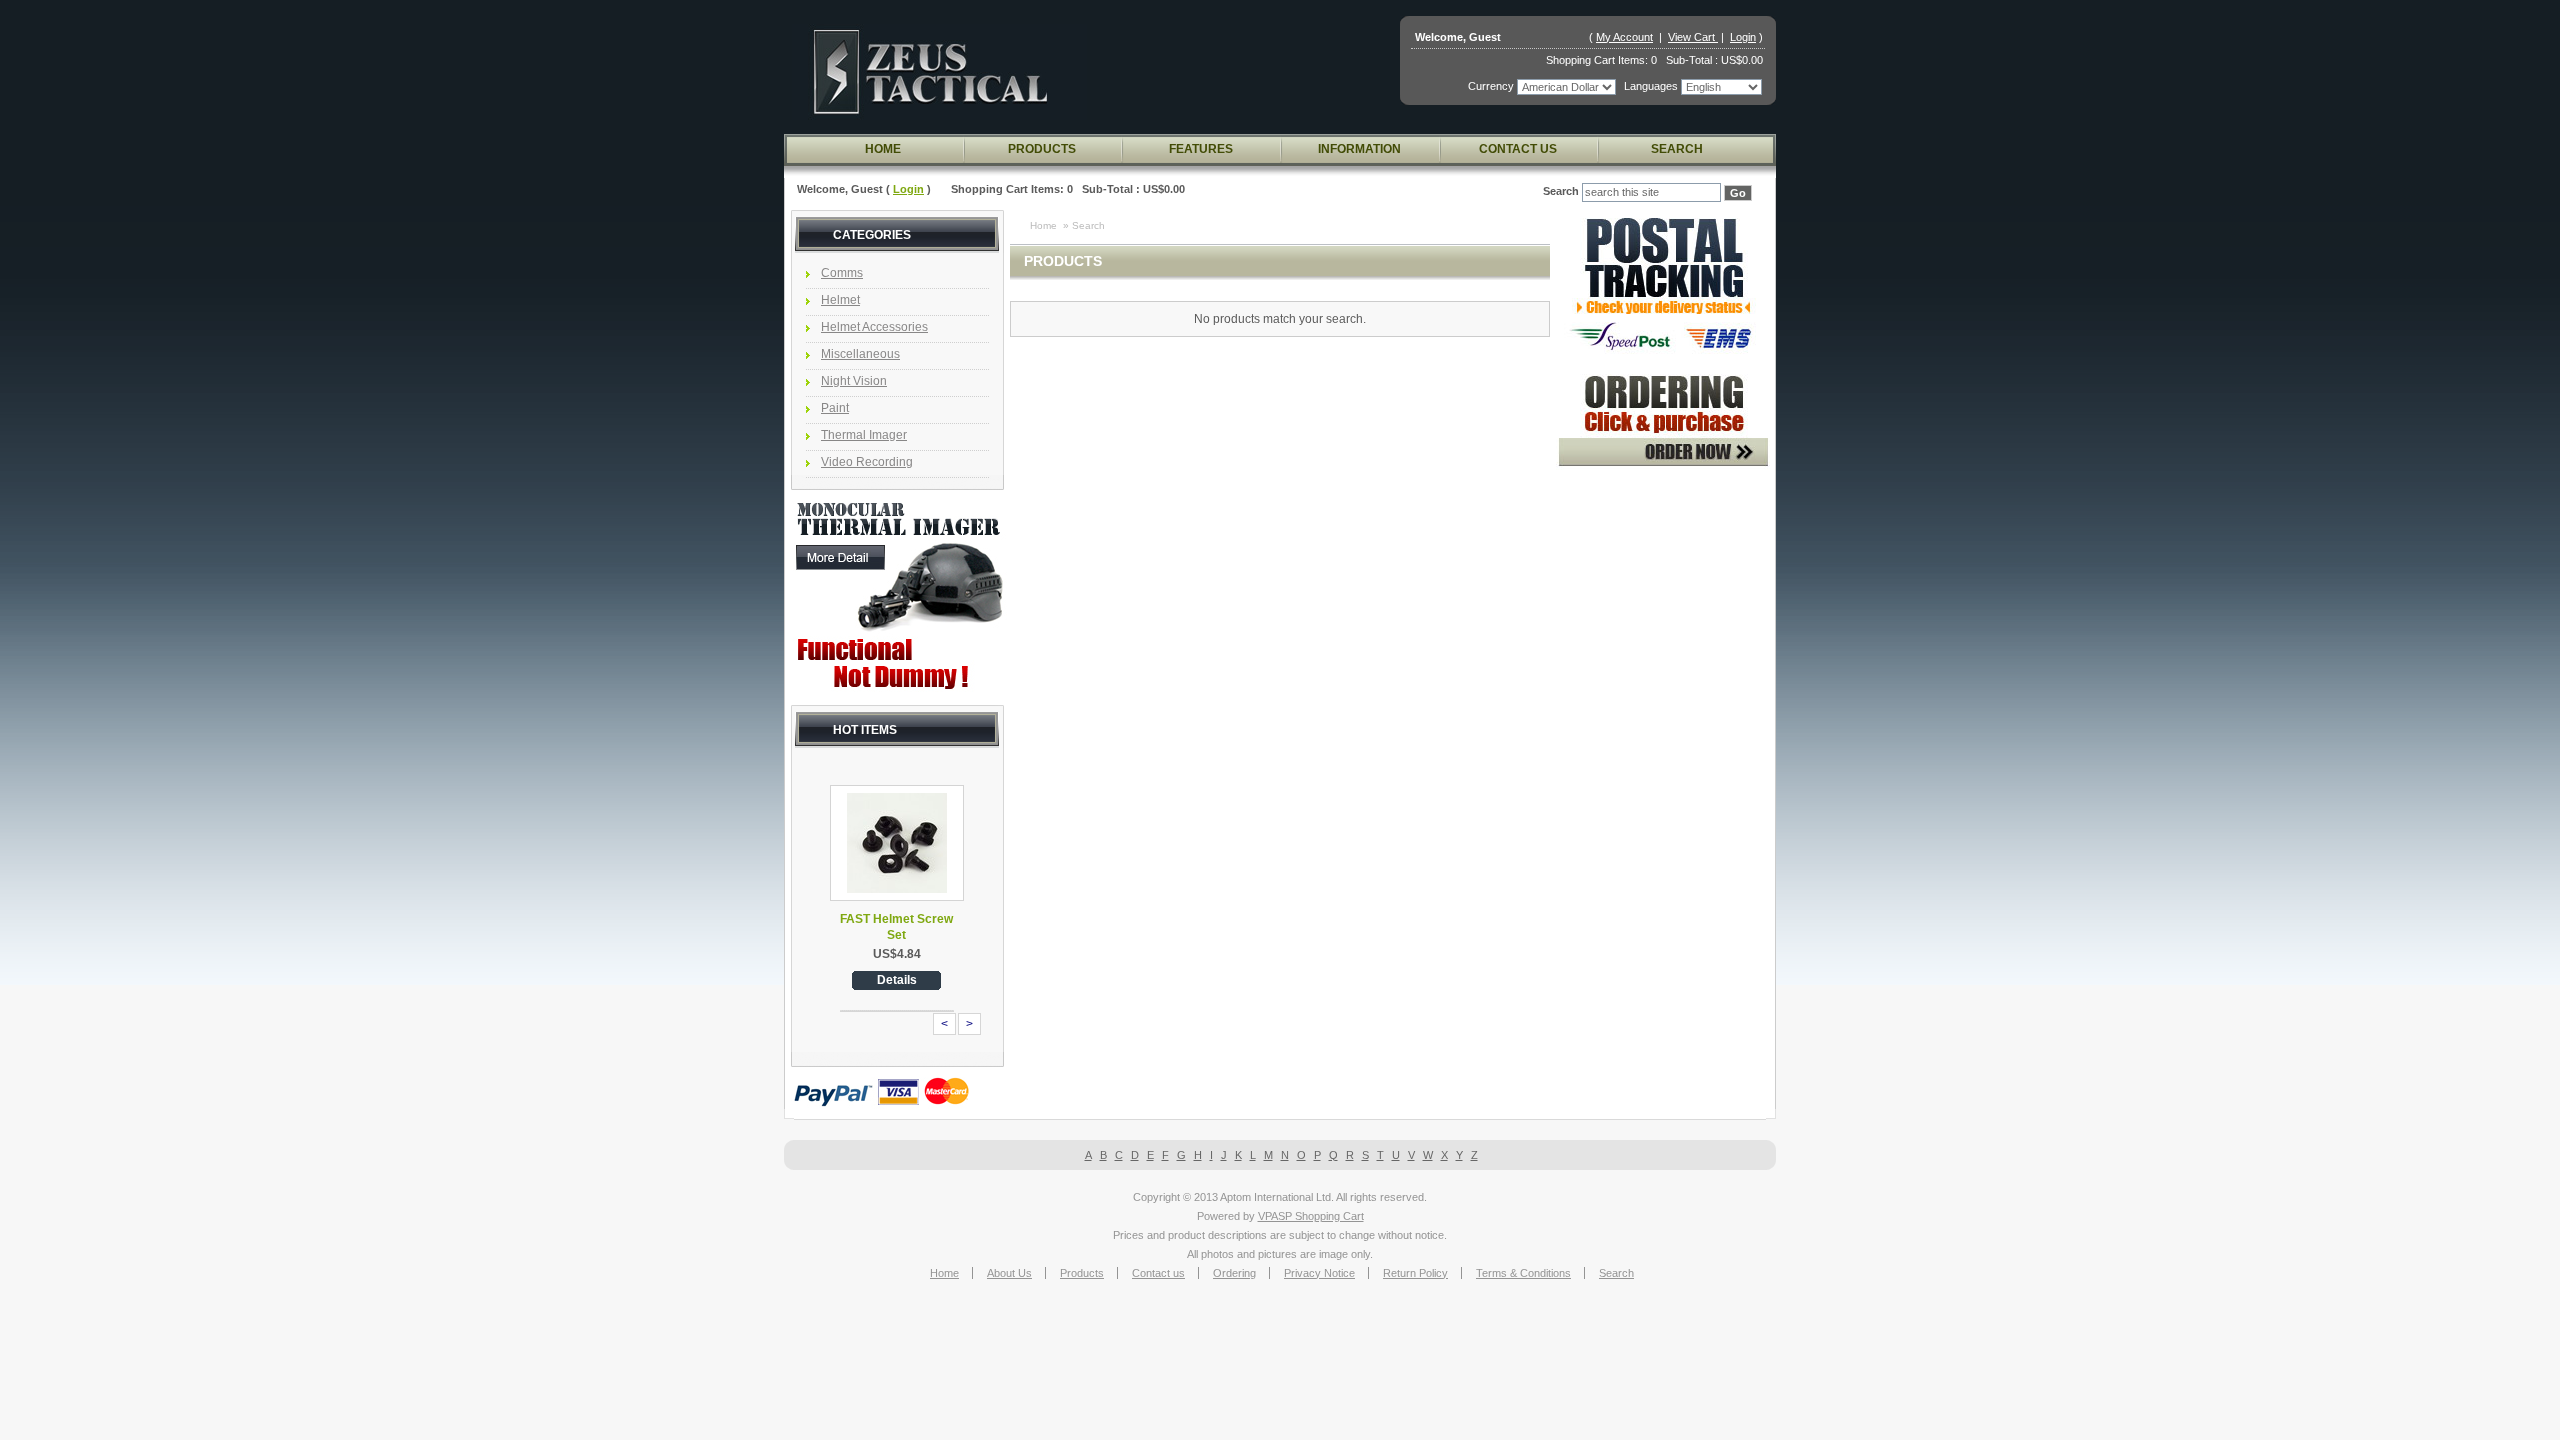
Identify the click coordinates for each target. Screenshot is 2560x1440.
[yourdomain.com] (939, 72)
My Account (1624, 37)
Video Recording (867, 462)
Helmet (840, 300)
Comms (842, 273)
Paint (835, 408)
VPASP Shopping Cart (1311, 1216)
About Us (1009, 1273)
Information (1359, 149)
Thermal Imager (864, 435)
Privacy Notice (1319, 1273)
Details (897, 980)
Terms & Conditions (1523, 1273)
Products (1042, 149)
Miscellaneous (860, 354)
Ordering (1234, 1273)
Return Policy (1415, 1273)
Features (1201, 149)
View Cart (1693, 37)
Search (1677, 149)
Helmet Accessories (874, 327)
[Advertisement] (1663, 789)
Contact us (1518, 149)
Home (883, 149)
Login (1743, 37)
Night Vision (854, 381)
